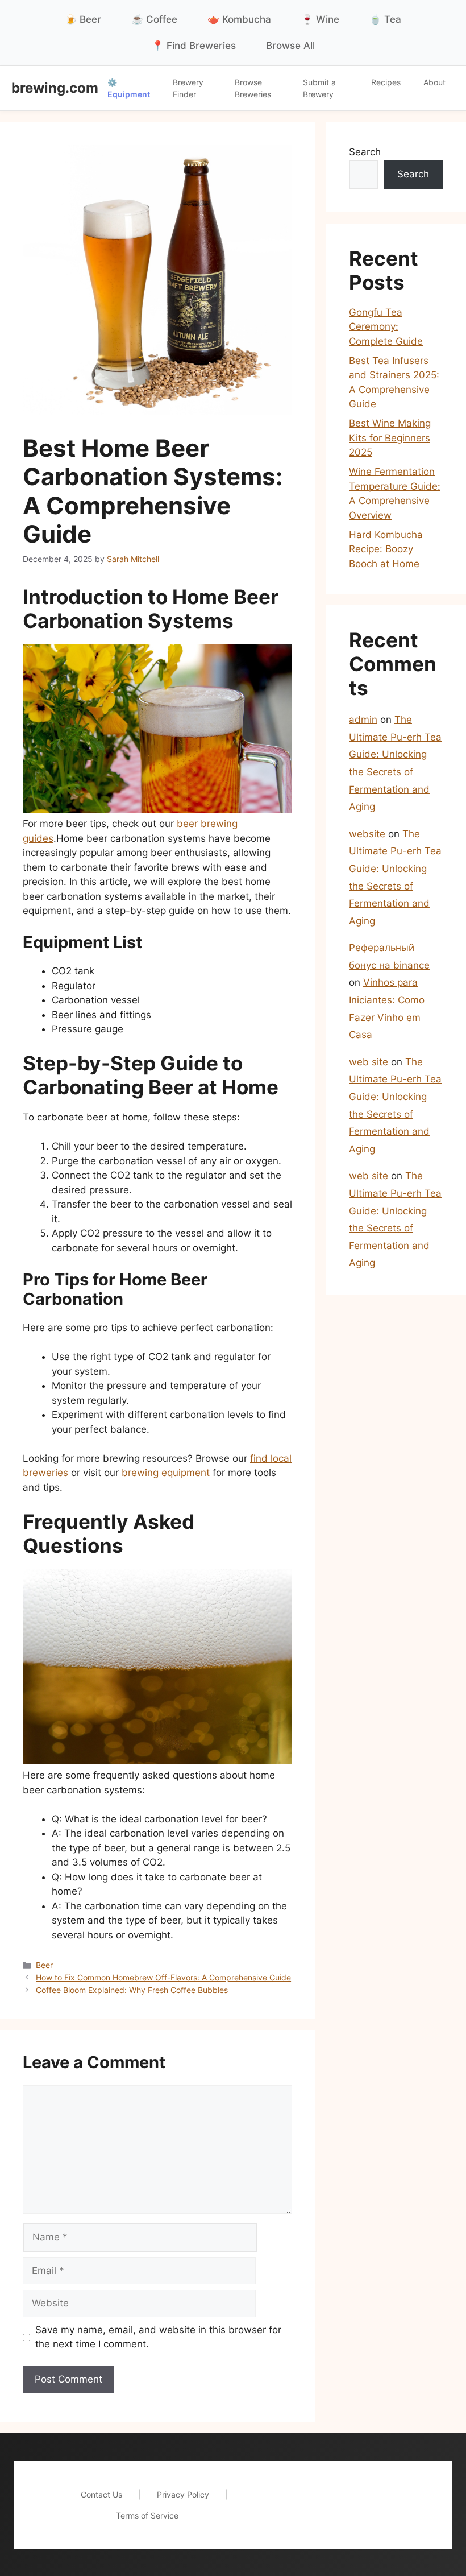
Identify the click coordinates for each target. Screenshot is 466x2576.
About (434, 82)
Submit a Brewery (319, 88)
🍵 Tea (385, 19)
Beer (44, 1965)
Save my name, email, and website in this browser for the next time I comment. (158, 2337)
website (367, 834)
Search (365, 152)
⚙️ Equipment (129, 88)
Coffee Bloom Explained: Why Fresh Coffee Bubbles (132, 1990)
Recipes (386, 82)
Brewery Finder (188, 88)
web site (369, 1062)
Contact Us (101, 2494)
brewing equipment (166, 1473)
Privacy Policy (183, 2494)
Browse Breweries (253, 88)
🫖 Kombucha (239, 19)
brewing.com (55, 88)
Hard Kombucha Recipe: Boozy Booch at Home (386, 549)
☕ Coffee (154, 19)
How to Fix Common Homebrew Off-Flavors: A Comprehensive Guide (163, 1977)
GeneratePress (344, 2510)
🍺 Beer (83, 19)
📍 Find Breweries (194, 46)
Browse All (290, 46)
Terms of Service (147, 2515)
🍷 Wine (320, 19)
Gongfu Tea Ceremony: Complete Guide (386, 327)
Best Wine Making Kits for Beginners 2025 (390, 438)
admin (363, 720)
